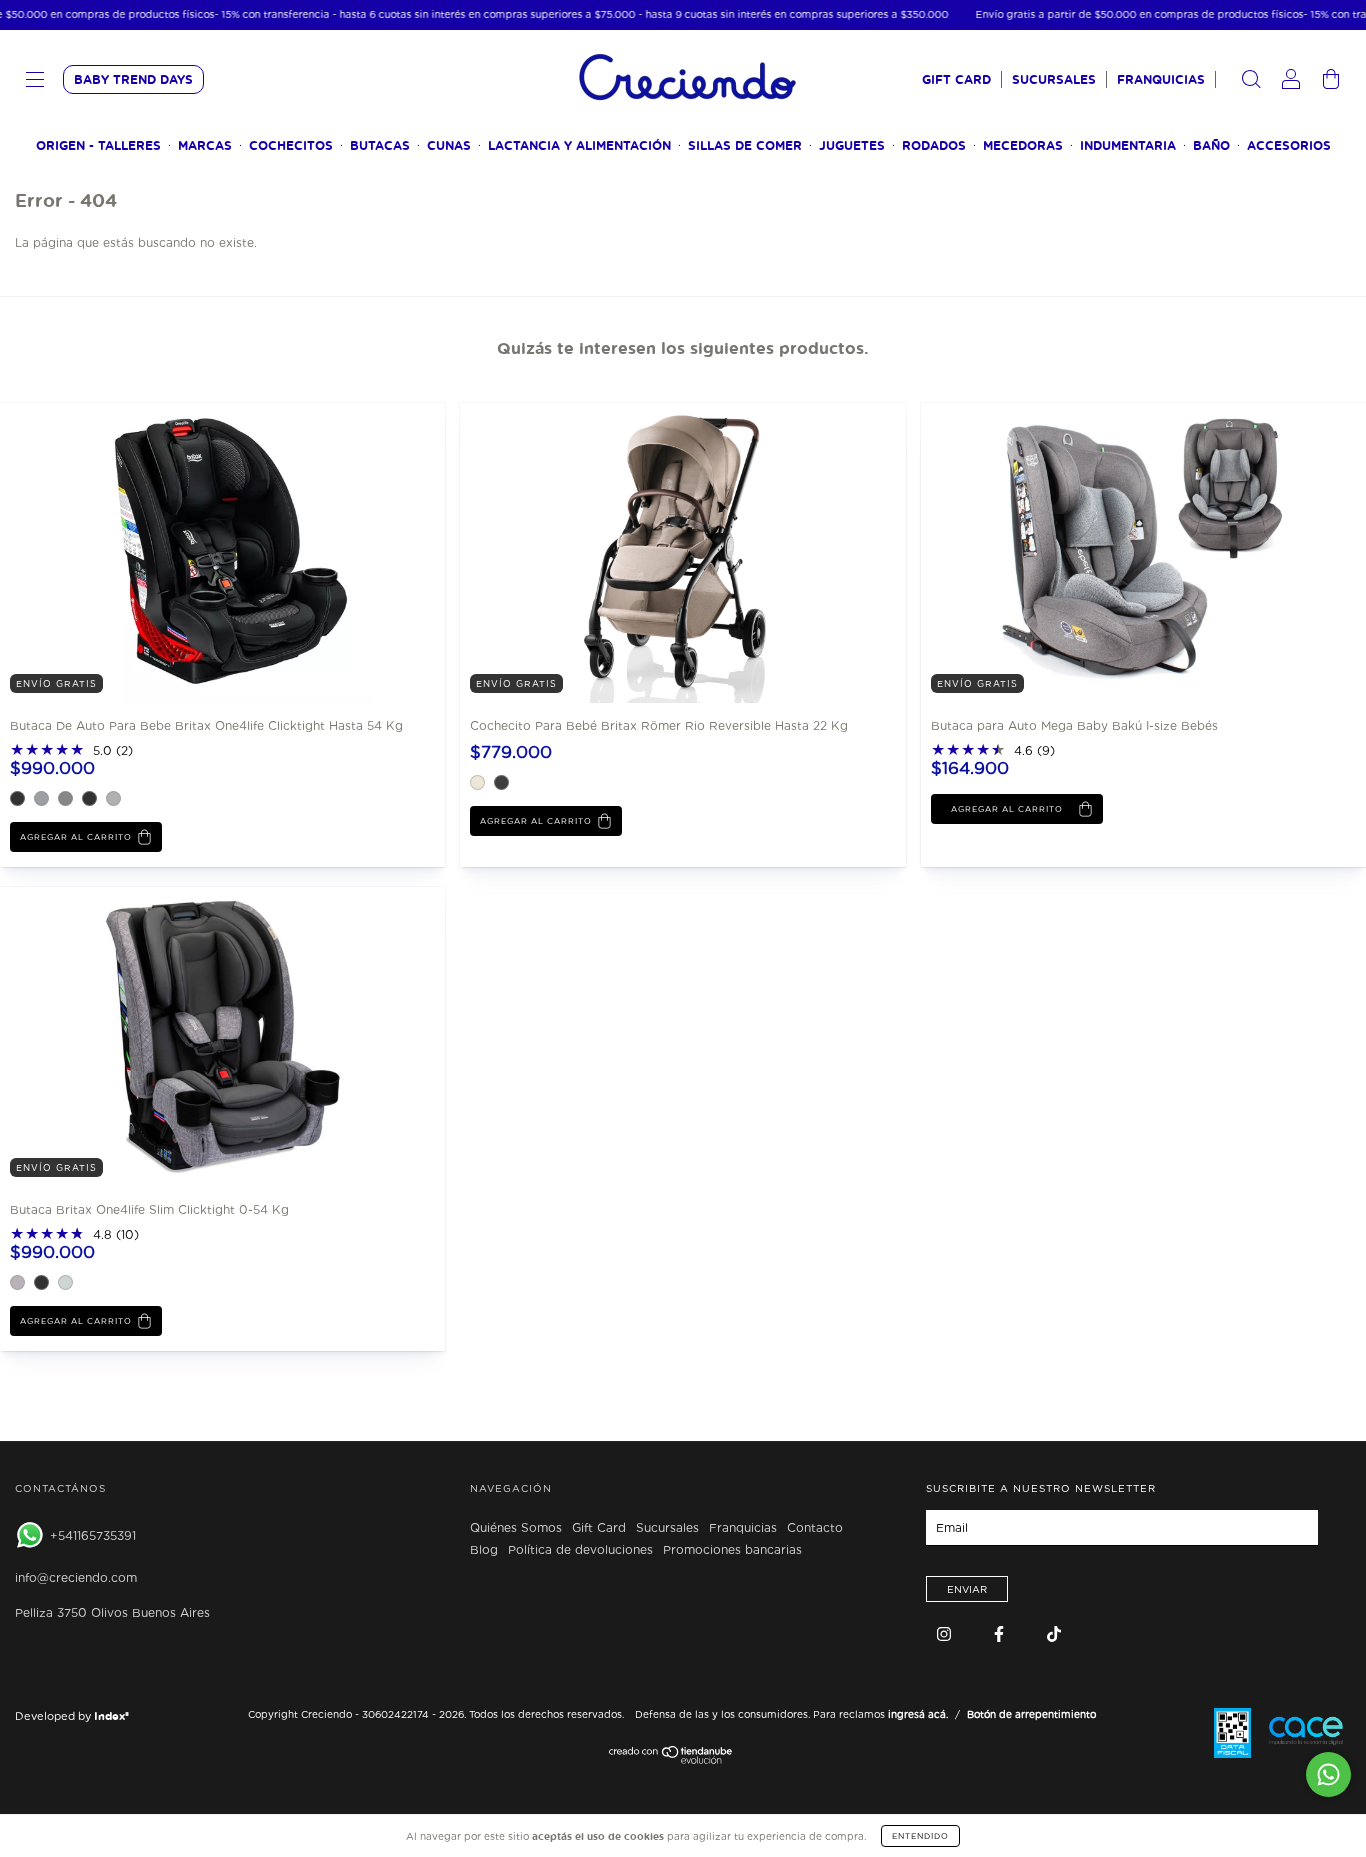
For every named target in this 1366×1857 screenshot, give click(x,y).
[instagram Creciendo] (946, 1633)
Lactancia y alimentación (579, 145)
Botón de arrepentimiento (1031, 1714)
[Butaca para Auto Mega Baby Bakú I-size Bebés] (1071, 551)
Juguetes (852, 145)
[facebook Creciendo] (1001, 1633)
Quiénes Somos (516, 1528)
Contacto (815, 1528)
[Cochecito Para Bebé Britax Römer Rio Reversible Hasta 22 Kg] (610, 551)
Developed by (72, 1716)
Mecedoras (1023, 145)
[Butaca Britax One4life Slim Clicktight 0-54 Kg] (150, 1035)
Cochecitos (291, 145)
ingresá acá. (918, 1714)
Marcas (205, 145)
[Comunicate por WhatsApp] (1328, 1774)
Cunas (449, 145)
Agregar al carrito (76, 837)
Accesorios (1289, 145)
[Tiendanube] (671, 1760)
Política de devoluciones (580, 1550)
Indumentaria (1128, 145)
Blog (484, 1550)
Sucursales (1054, 79)
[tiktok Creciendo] (1054, 1633)
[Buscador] (1251, 81)
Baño (1211, 145)
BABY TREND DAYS (133, 79)
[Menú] (35, 81)
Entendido (920, 1836)
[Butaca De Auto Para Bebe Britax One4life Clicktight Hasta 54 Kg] (150, 551)
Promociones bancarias (732, 1550)
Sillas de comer (745, 145)
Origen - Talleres (98, 145)
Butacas (380, 145)
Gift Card (956, 79)
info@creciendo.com (76, 1577)
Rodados (934, 145)
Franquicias (1161, 79)
